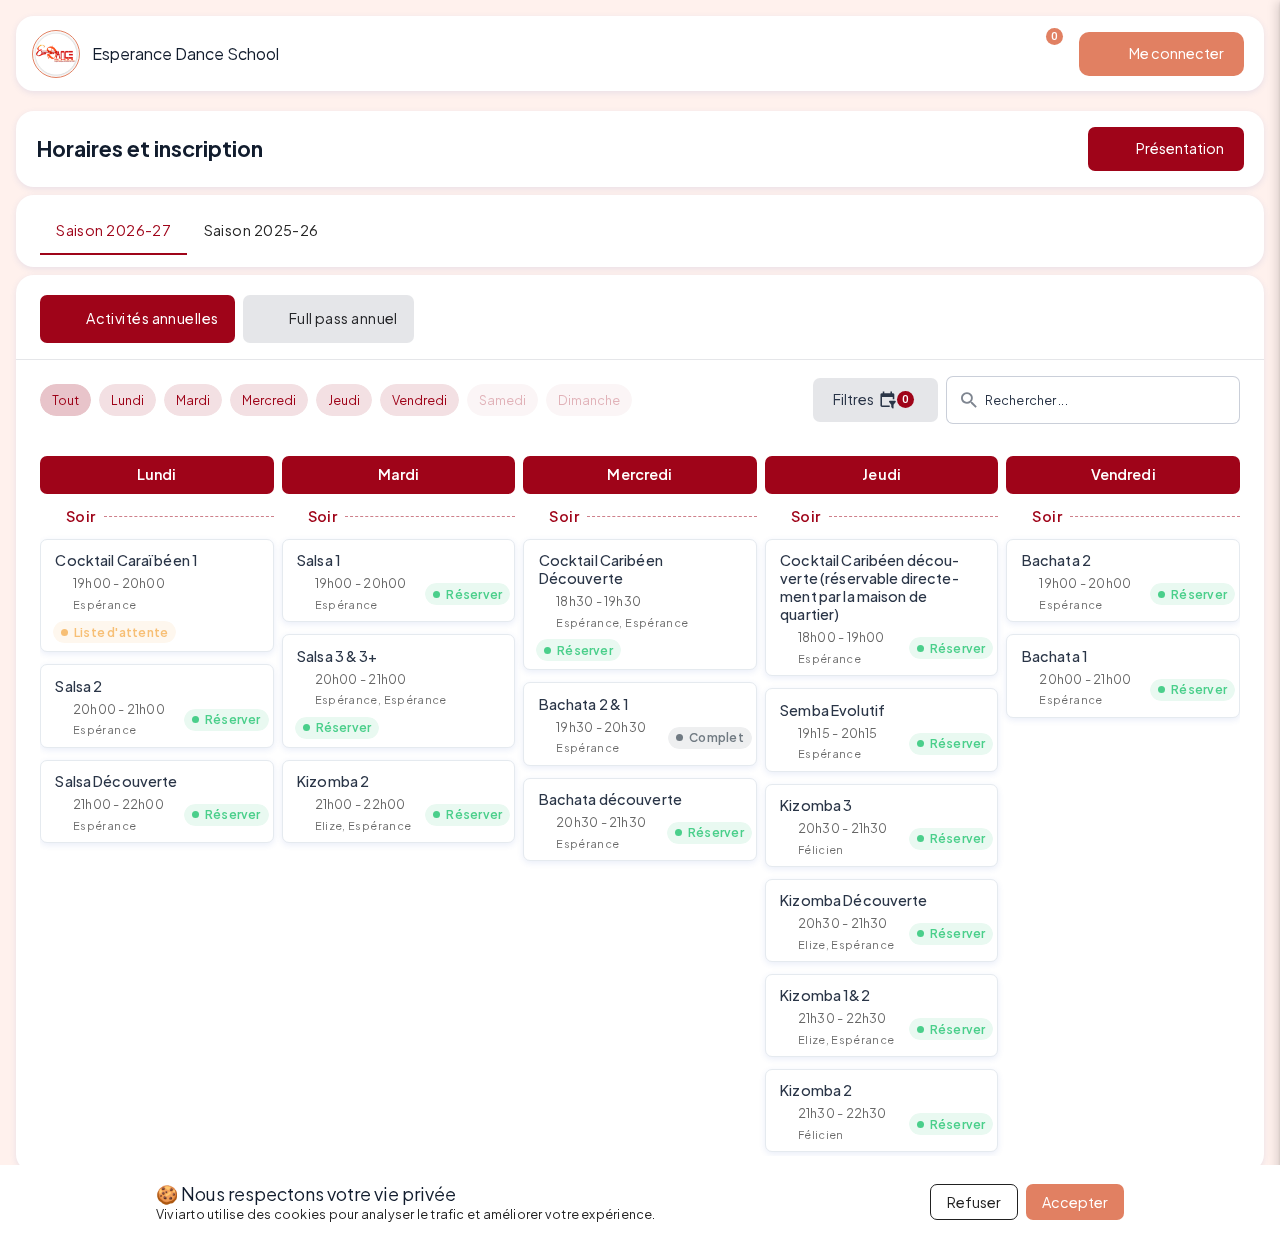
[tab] (113, 231)
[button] (157, 595)
